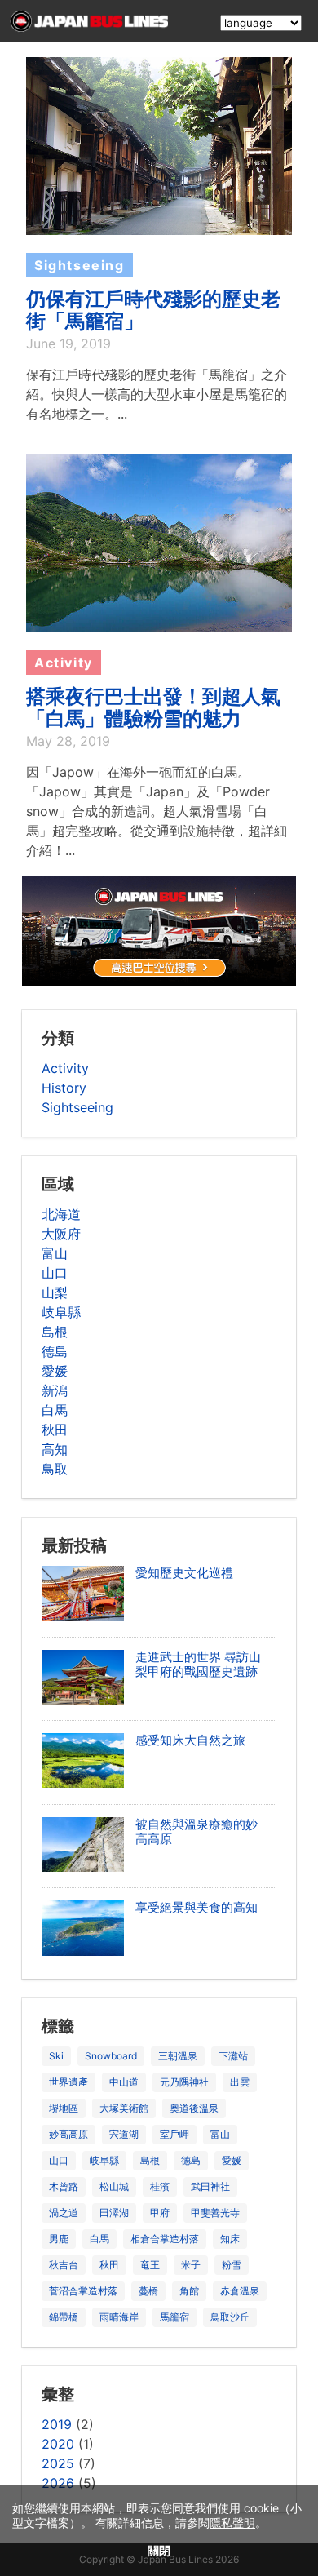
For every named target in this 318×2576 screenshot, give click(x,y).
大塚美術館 (124, 2108)
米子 (191, 2265)
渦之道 (64, 2212)
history (64, 1088)
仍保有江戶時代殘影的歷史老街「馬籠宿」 (153, 310)
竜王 (150, 2265)
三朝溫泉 (178, 2056)
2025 (58, 2463)
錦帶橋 (64, 2317)
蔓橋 (148, 2291)
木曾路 (64, 2186)
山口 (55, 1273)
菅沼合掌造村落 (83, 2291)
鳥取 (55, 1469)
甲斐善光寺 (215, 2212)
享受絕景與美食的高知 (197, 1907)
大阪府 (61, 1234)
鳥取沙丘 (230, 2317)
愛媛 (55, 1371)
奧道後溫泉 (194, 2108)
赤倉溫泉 (240, 2291)
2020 (58, 2444)
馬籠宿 (174, 2317)
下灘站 (233, 2056)
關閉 (159, 2550)
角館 (189, 2291)
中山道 (124, 2082)
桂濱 (160, 2186)
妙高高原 (68, 2134)
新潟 (55, 1390)
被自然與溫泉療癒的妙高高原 (197, 1831)
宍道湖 (124, 2134)
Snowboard (111, 2056)
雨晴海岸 (119, 2317)
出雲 (240, 2082)
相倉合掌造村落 (165, 2239)
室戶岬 (174, 2134)
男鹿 (59, 2239)
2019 (57, 2424)
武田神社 (210, 2186)
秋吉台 (64, 2265)
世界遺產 (68, 2082)
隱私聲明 (232, 2523)
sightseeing (77, 1107)
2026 (58, 2483)
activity (65, 1068)
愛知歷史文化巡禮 (184, 1573)
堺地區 (64, 2108)
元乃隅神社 (184, 2082)
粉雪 (232, 2265)
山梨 (55, 1292)
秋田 (55, 1430)
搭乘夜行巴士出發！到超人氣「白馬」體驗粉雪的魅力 (153, 707)
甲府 (160, 2212)
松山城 (114, 2186)
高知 (55, 1449)
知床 (230, 2239)
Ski (56, 2056)
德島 (55, 1351)
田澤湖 (114, 2212)
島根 (55, 1332)
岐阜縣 (61, 1312)
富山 (55, 1253)
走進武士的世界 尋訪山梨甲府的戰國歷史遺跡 (198, 1664)
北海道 (61, 1214)
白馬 (55, 1410)
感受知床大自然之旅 (190, 1740)
